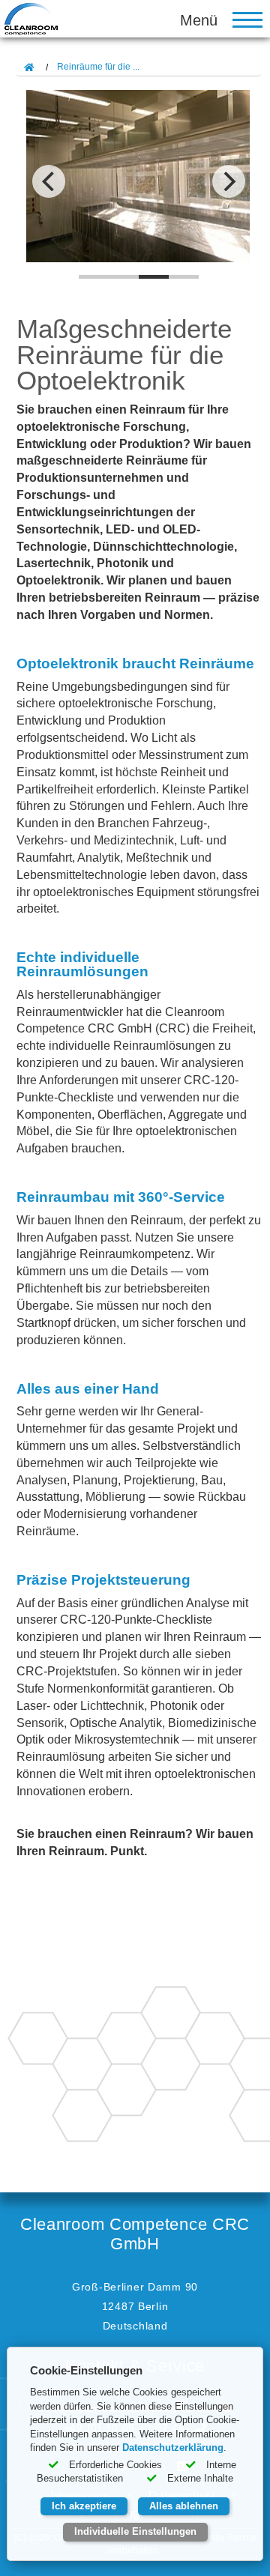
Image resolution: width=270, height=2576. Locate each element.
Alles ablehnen (184, 2506)
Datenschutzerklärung (173, 2447)
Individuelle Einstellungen (135, 2531)
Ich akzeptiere (84, 2506)
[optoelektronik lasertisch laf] (138, 184)
